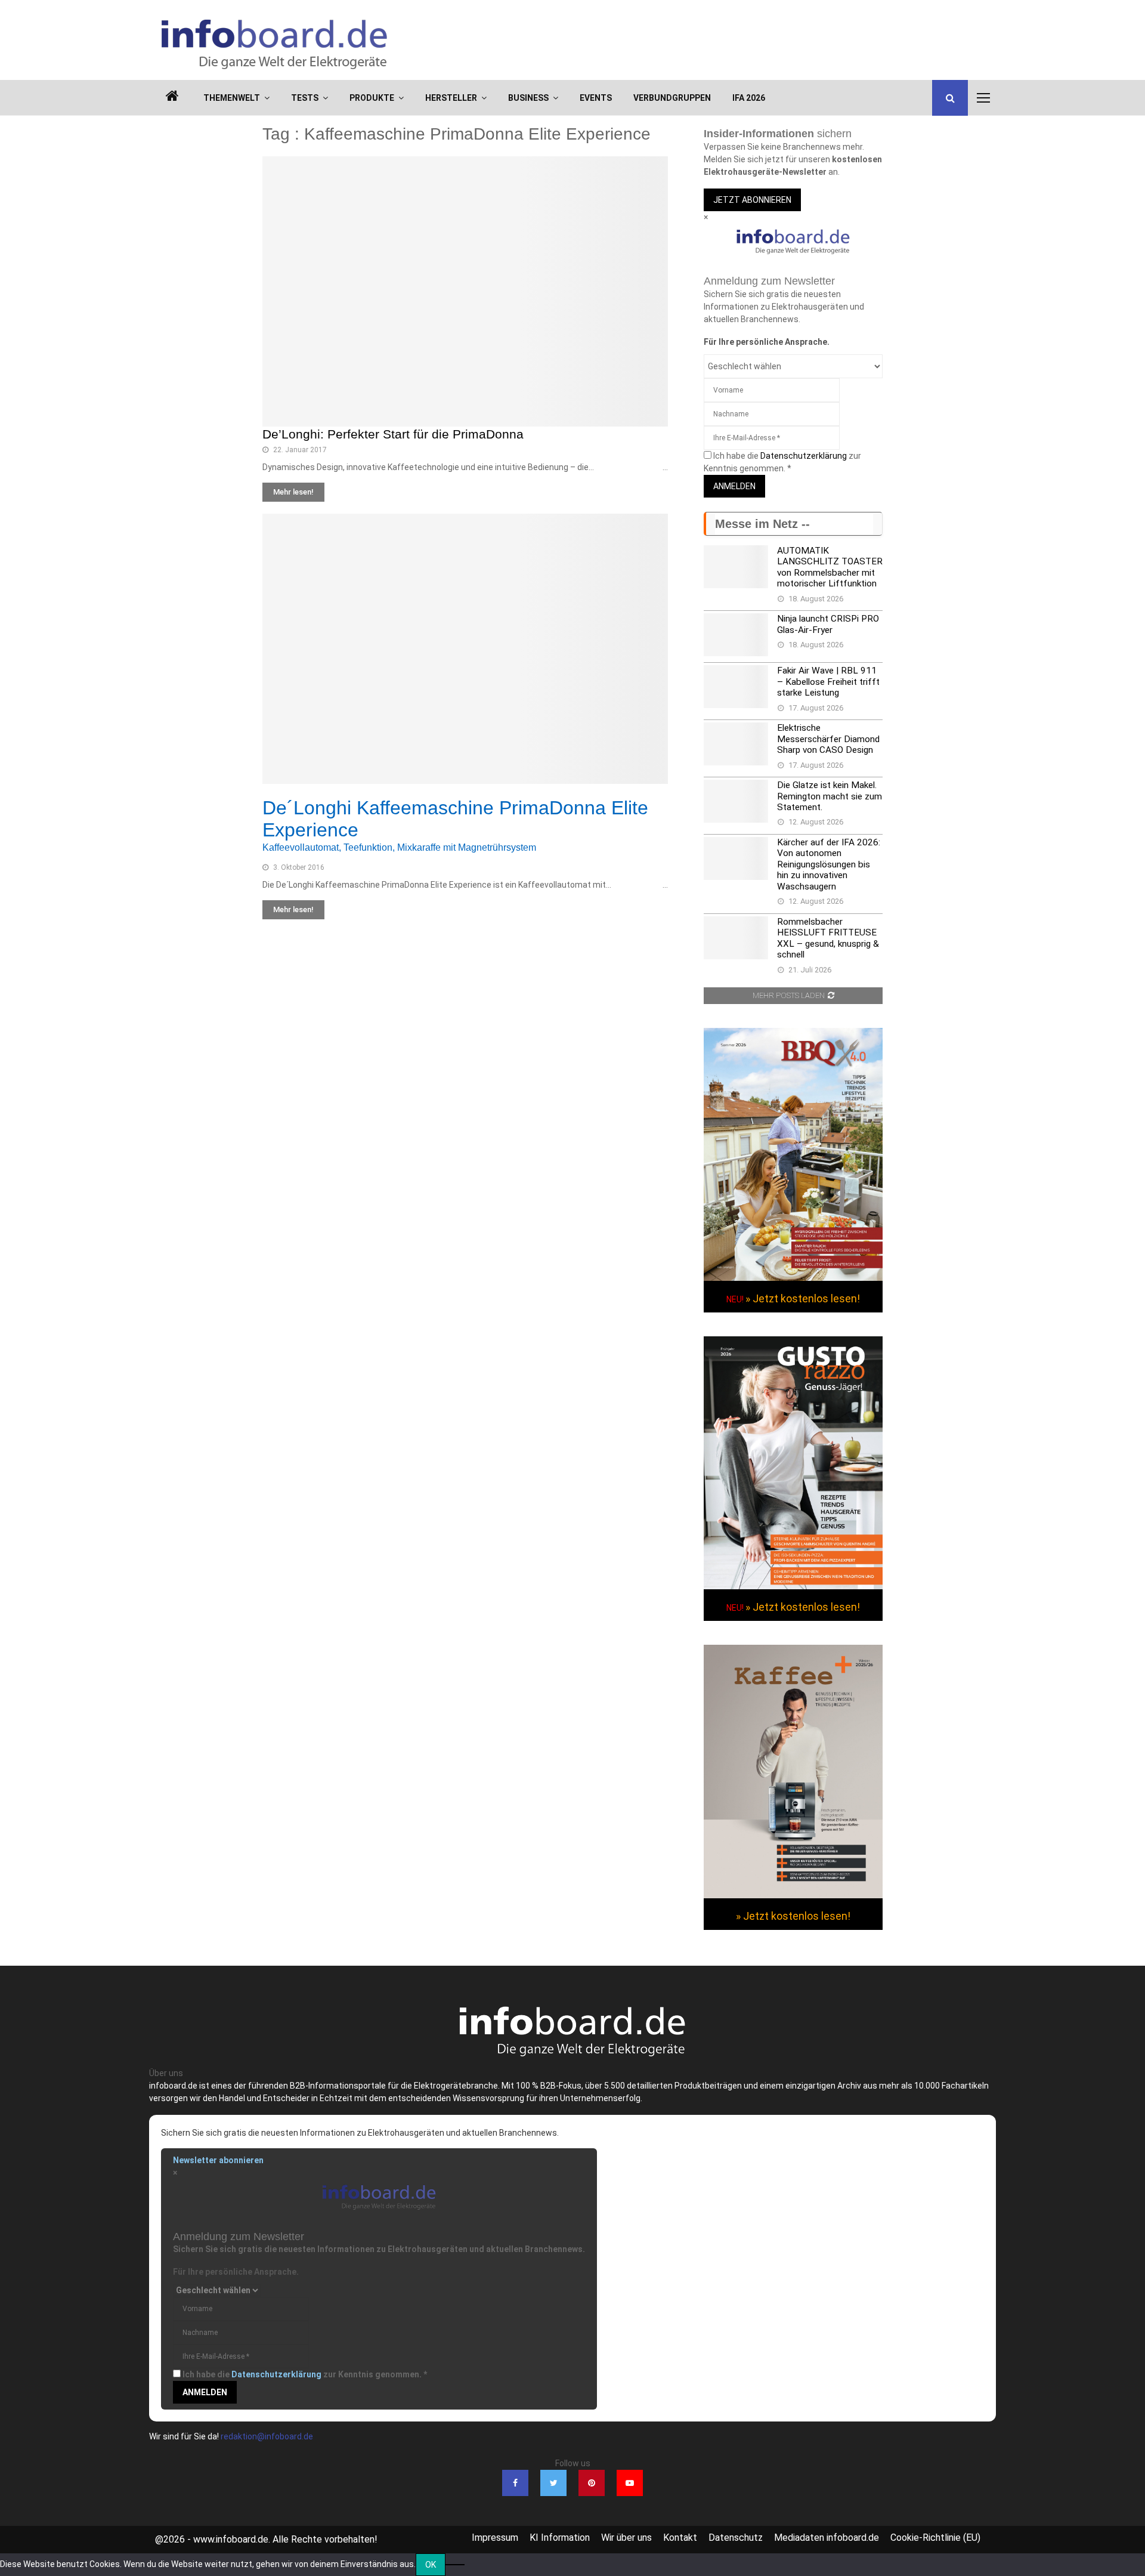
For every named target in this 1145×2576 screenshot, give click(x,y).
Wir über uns (626, 2538)
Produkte (372, 98)
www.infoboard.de (231, 2539)
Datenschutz (736, 2538)
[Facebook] (515, 2483)
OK (431, 2565)
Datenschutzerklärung (804, 456)
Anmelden (734, 486)
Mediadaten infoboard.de (827, 2538)
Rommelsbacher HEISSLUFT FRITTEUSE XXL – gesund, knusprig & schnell (828, 938)
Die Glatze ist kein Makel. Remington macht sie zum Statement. (830, 796)
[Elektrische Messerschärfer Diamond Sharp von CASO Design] (736, 744)
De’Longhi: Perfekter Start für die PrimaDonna (393, 434)
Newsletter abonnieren (218, 2160)
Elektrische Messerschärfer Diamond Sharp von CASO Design (828, 739)
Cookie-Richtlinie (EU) (935, 2538)
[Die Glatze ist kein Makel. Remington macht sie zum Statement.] (736, 801)
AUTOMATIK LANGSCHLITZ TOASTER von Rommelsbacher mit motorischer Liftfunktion (830, 567)
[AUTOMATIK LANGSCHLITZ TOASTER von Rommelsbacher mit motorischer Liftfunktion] (736, 567)
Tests (305, 98)
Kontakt (680, 2538)
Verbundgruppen (672, 98)
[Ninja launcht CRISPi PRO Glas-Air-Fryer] (736, 635)
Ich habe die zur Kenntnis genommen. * (305, 2374)
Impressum (495, 2538)
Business (528, 98)
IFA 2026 (749, 98)
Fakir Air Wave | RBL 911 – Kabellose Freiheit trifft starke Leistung (828, 682)
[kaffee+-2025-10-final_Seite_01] (793, 1895)
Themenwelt (232, 98)
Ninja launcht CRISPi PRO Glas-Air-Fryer (828, 624)
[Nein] (455, 2565)
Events (596, 98)
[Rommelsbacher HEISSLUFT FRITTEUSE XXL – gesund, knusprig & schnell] (736, 938)
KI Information (560, 2538)
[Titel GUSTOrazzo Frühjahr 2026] (793, 1586)
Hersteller (451, 98)
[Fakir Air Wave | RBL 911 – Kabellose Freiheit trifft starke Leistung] (736, 687)
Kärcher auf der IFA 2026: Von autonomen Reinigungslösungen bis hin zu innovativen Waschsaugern (829, 864)
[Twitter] (553, 2483)
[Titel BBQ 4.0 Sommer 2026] (793, 1278)
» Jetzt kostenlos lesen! (803, 1298)
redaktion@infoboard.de (267, 2436)
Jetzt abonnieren (752, 200)
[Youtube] (630, 2483)
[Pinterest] (592, 2483)
